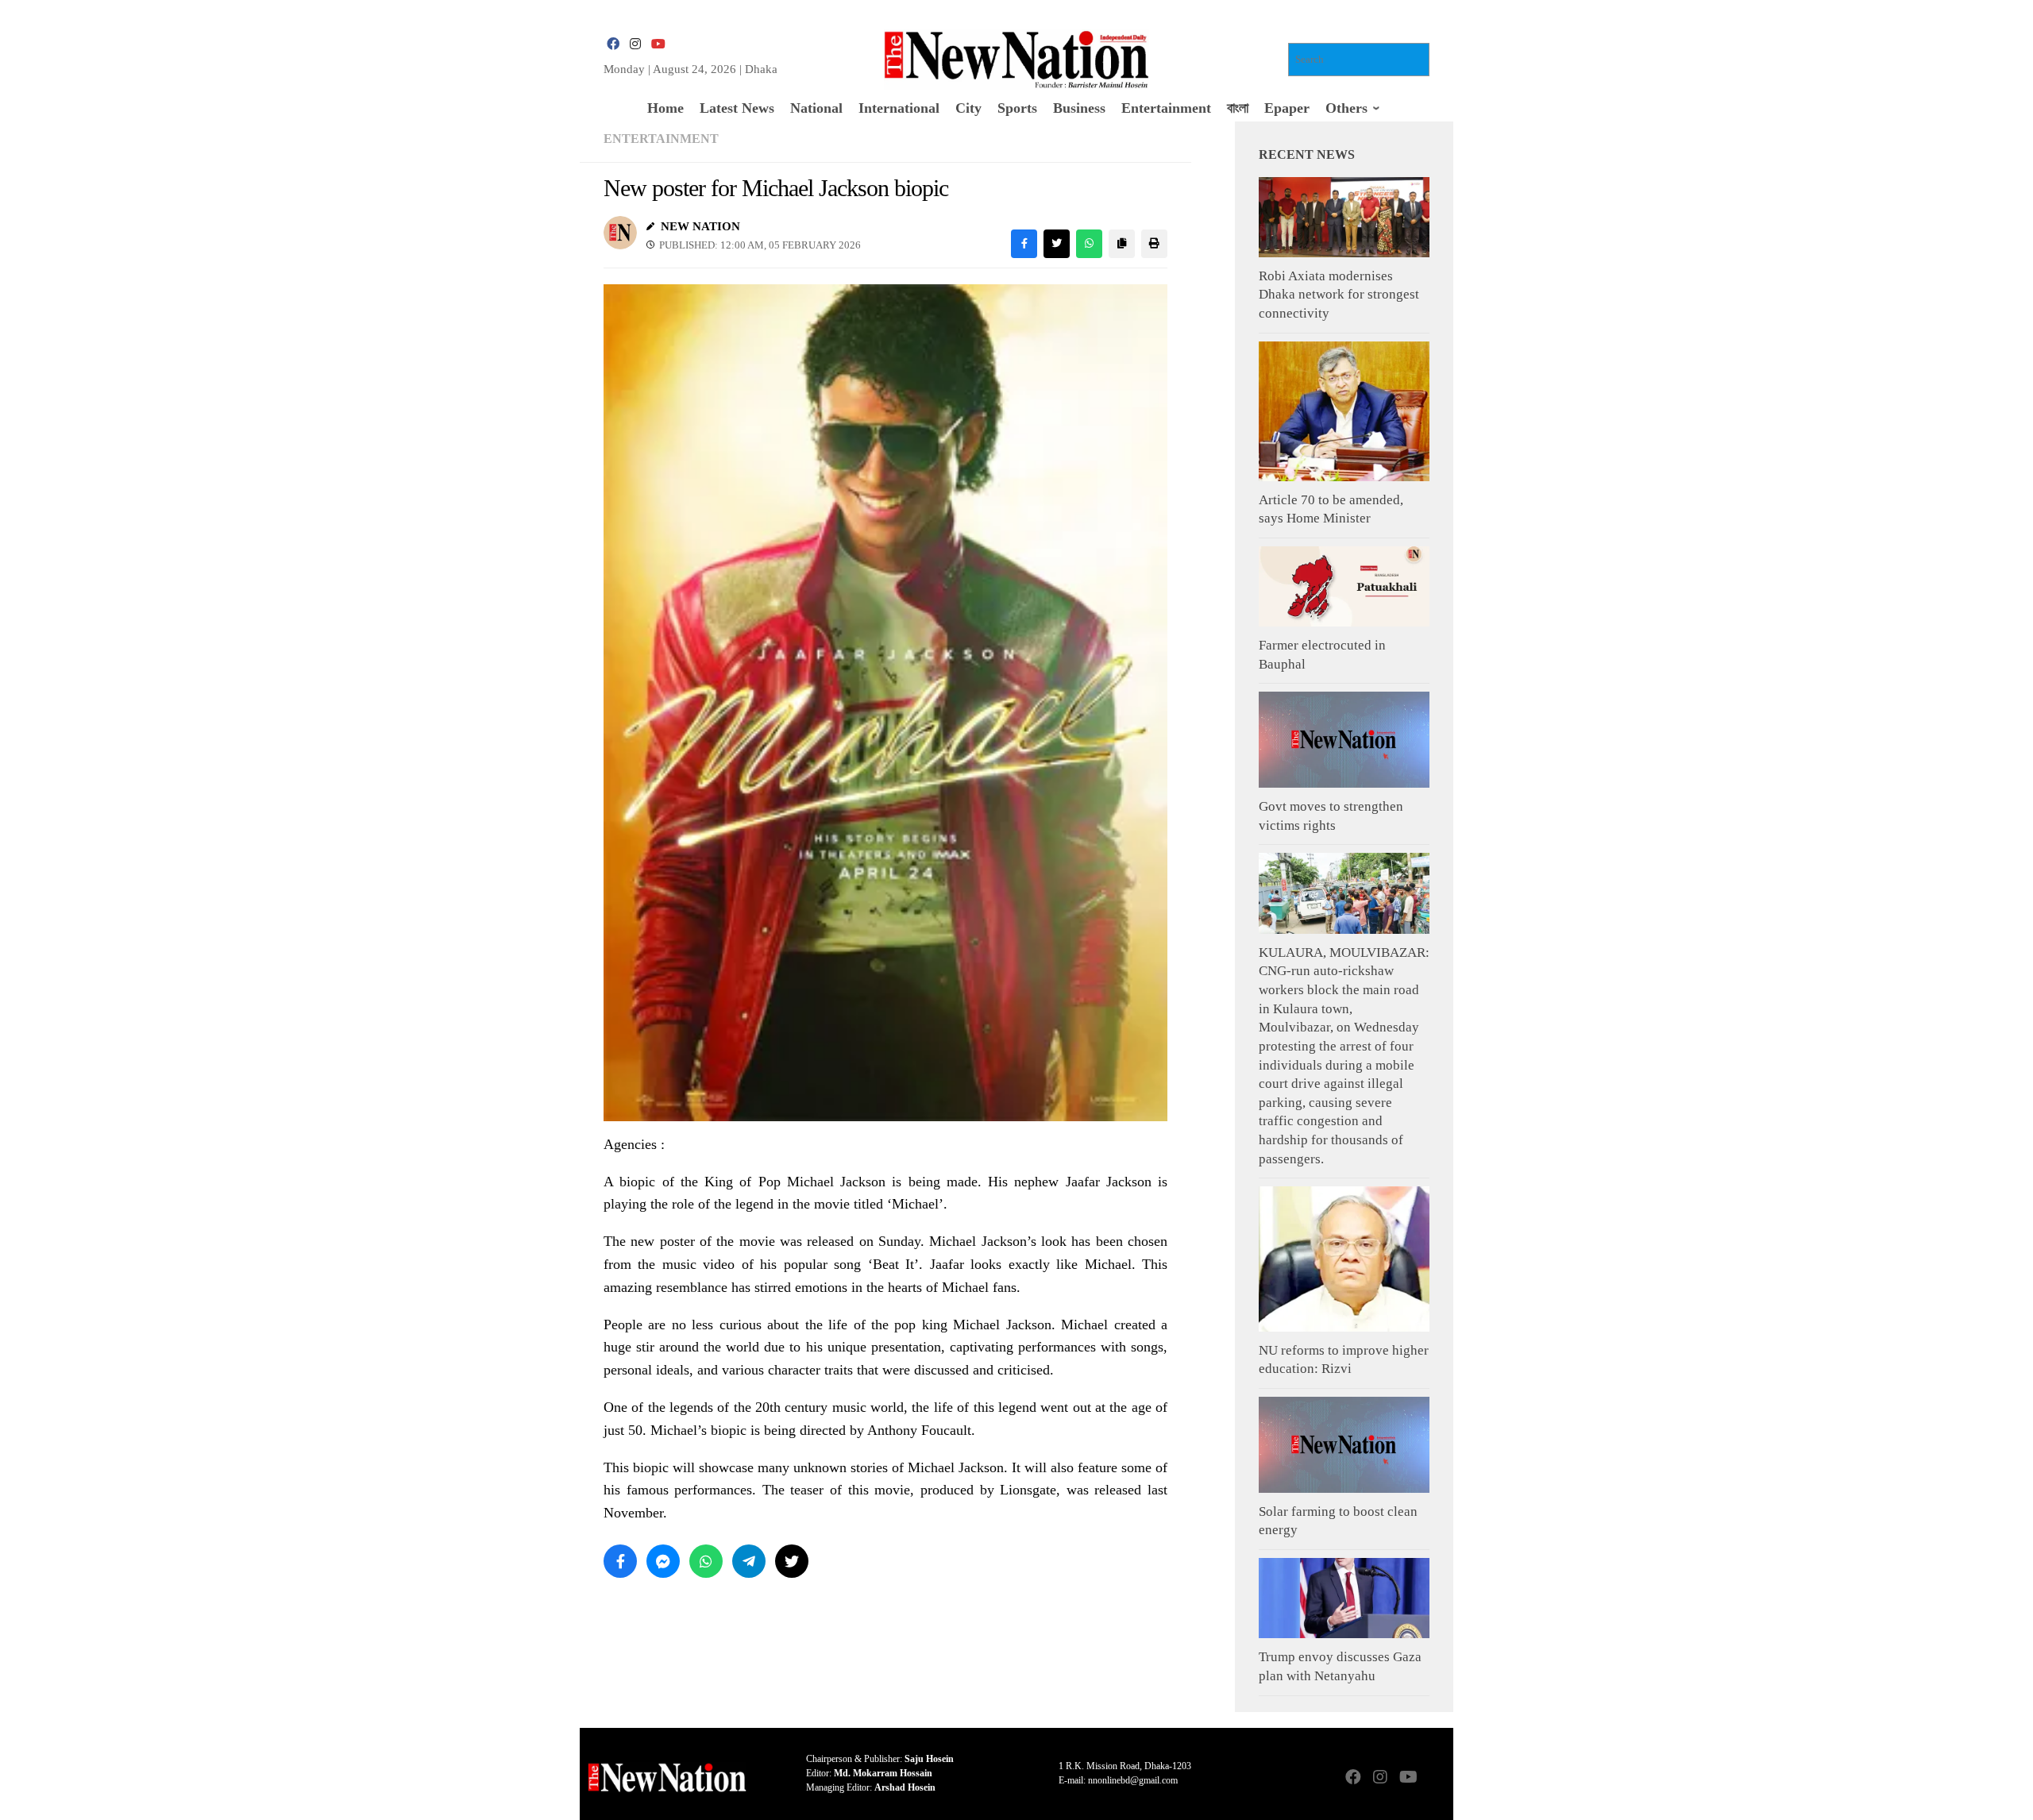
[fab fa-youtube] (658, 44)
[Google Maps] (1434, 1778)
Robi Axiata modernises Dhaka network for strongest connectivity (1339, 295)
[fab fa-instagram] (635, 44)
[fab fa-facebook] (613, 44)
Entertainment (661, 139)
